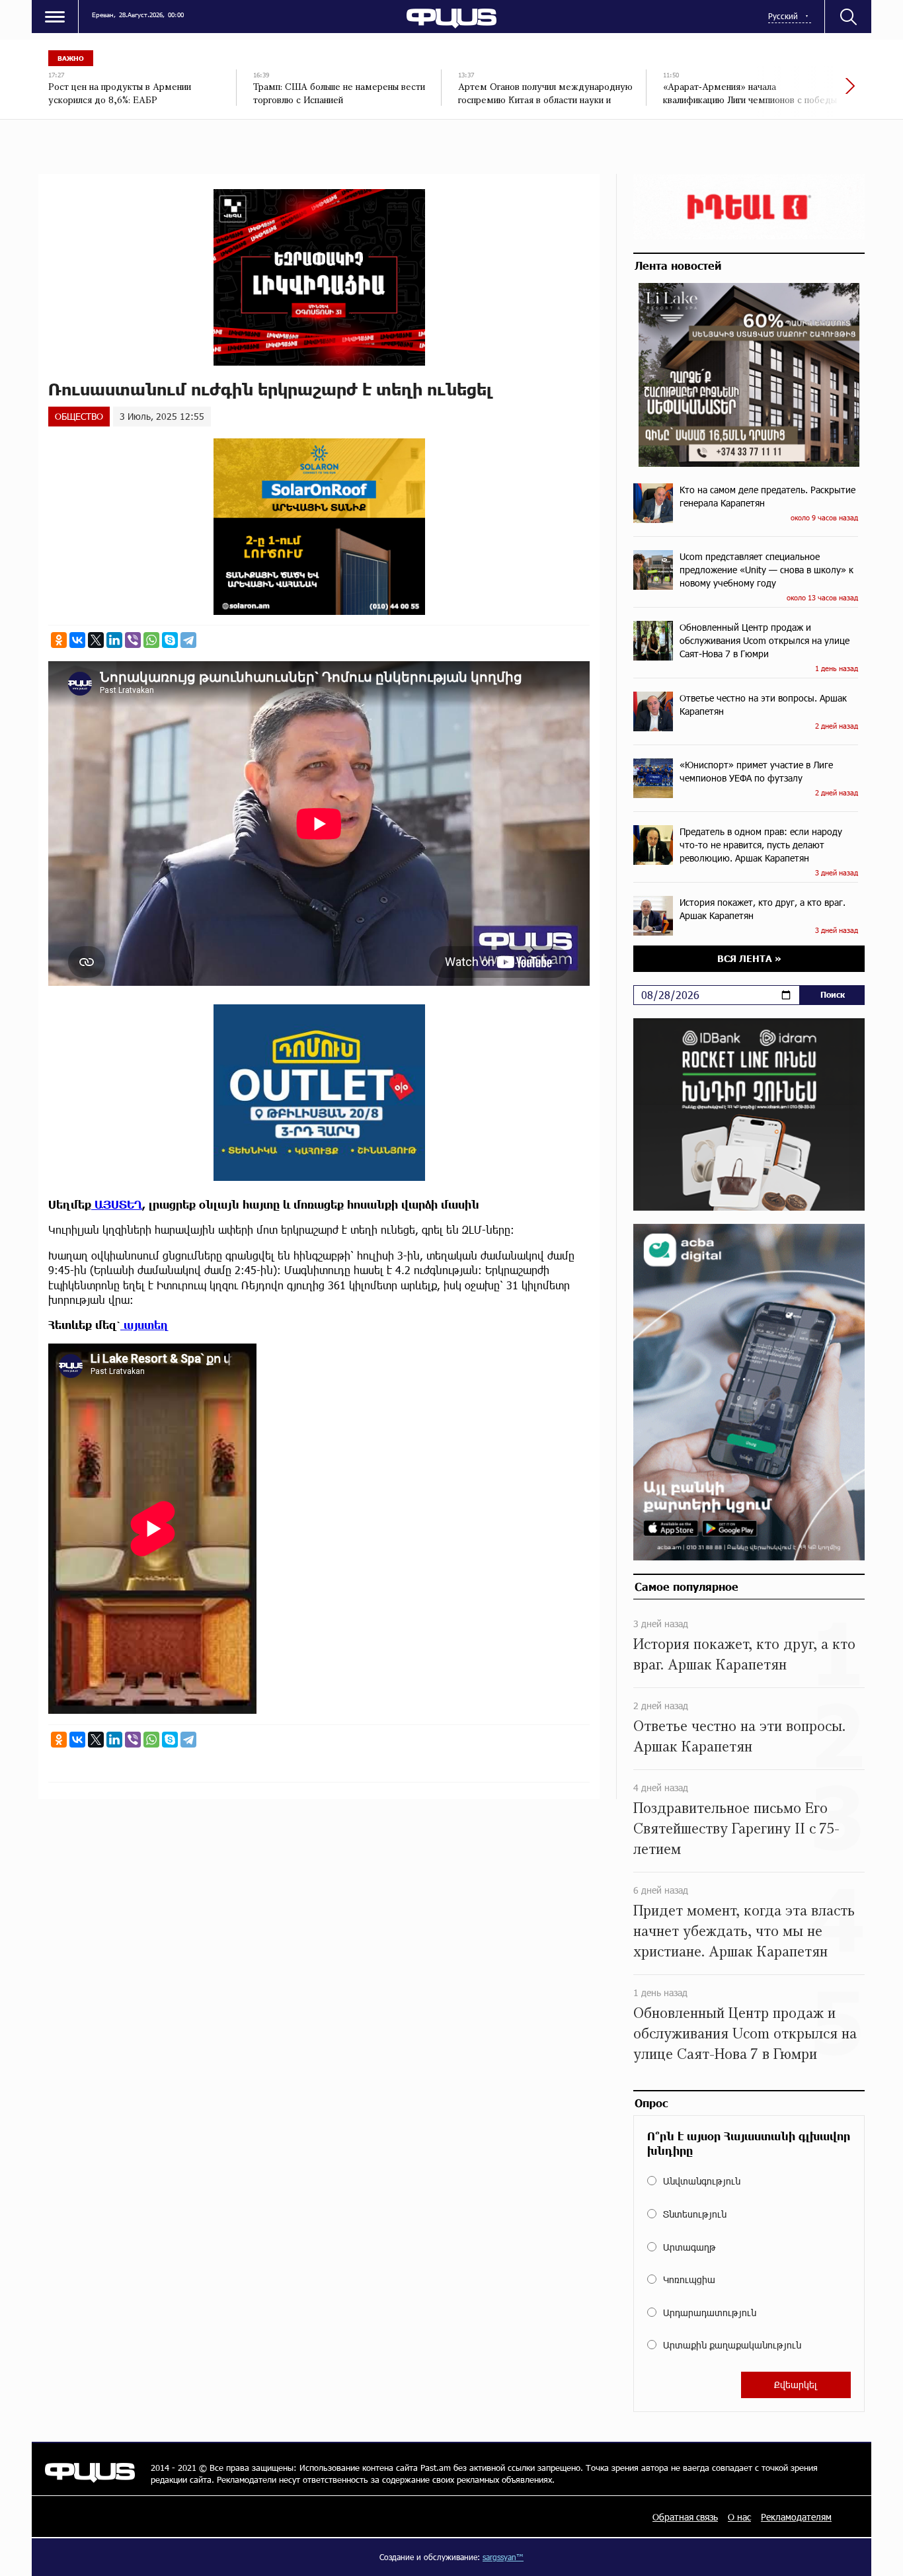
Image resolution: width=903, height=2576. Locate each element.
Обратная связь (685, 2517)
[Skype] (170, 640)
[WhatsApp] (151, 640)
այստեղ (144, 1325)
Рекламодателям (796, 2517)
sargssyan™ (503, 2557)
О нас (739, 2517)
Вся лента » (749, 958)
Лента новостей (678, 265)
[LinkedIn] (114, 640)
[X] (96, 640)
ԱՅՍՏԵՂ (117, 1204)
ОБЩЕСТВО (79, 416)
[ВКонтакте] (77, 640)
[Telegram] (188, 640)
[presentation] (805, 93)
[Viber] (133, 640)
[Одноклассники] (59, 640)
